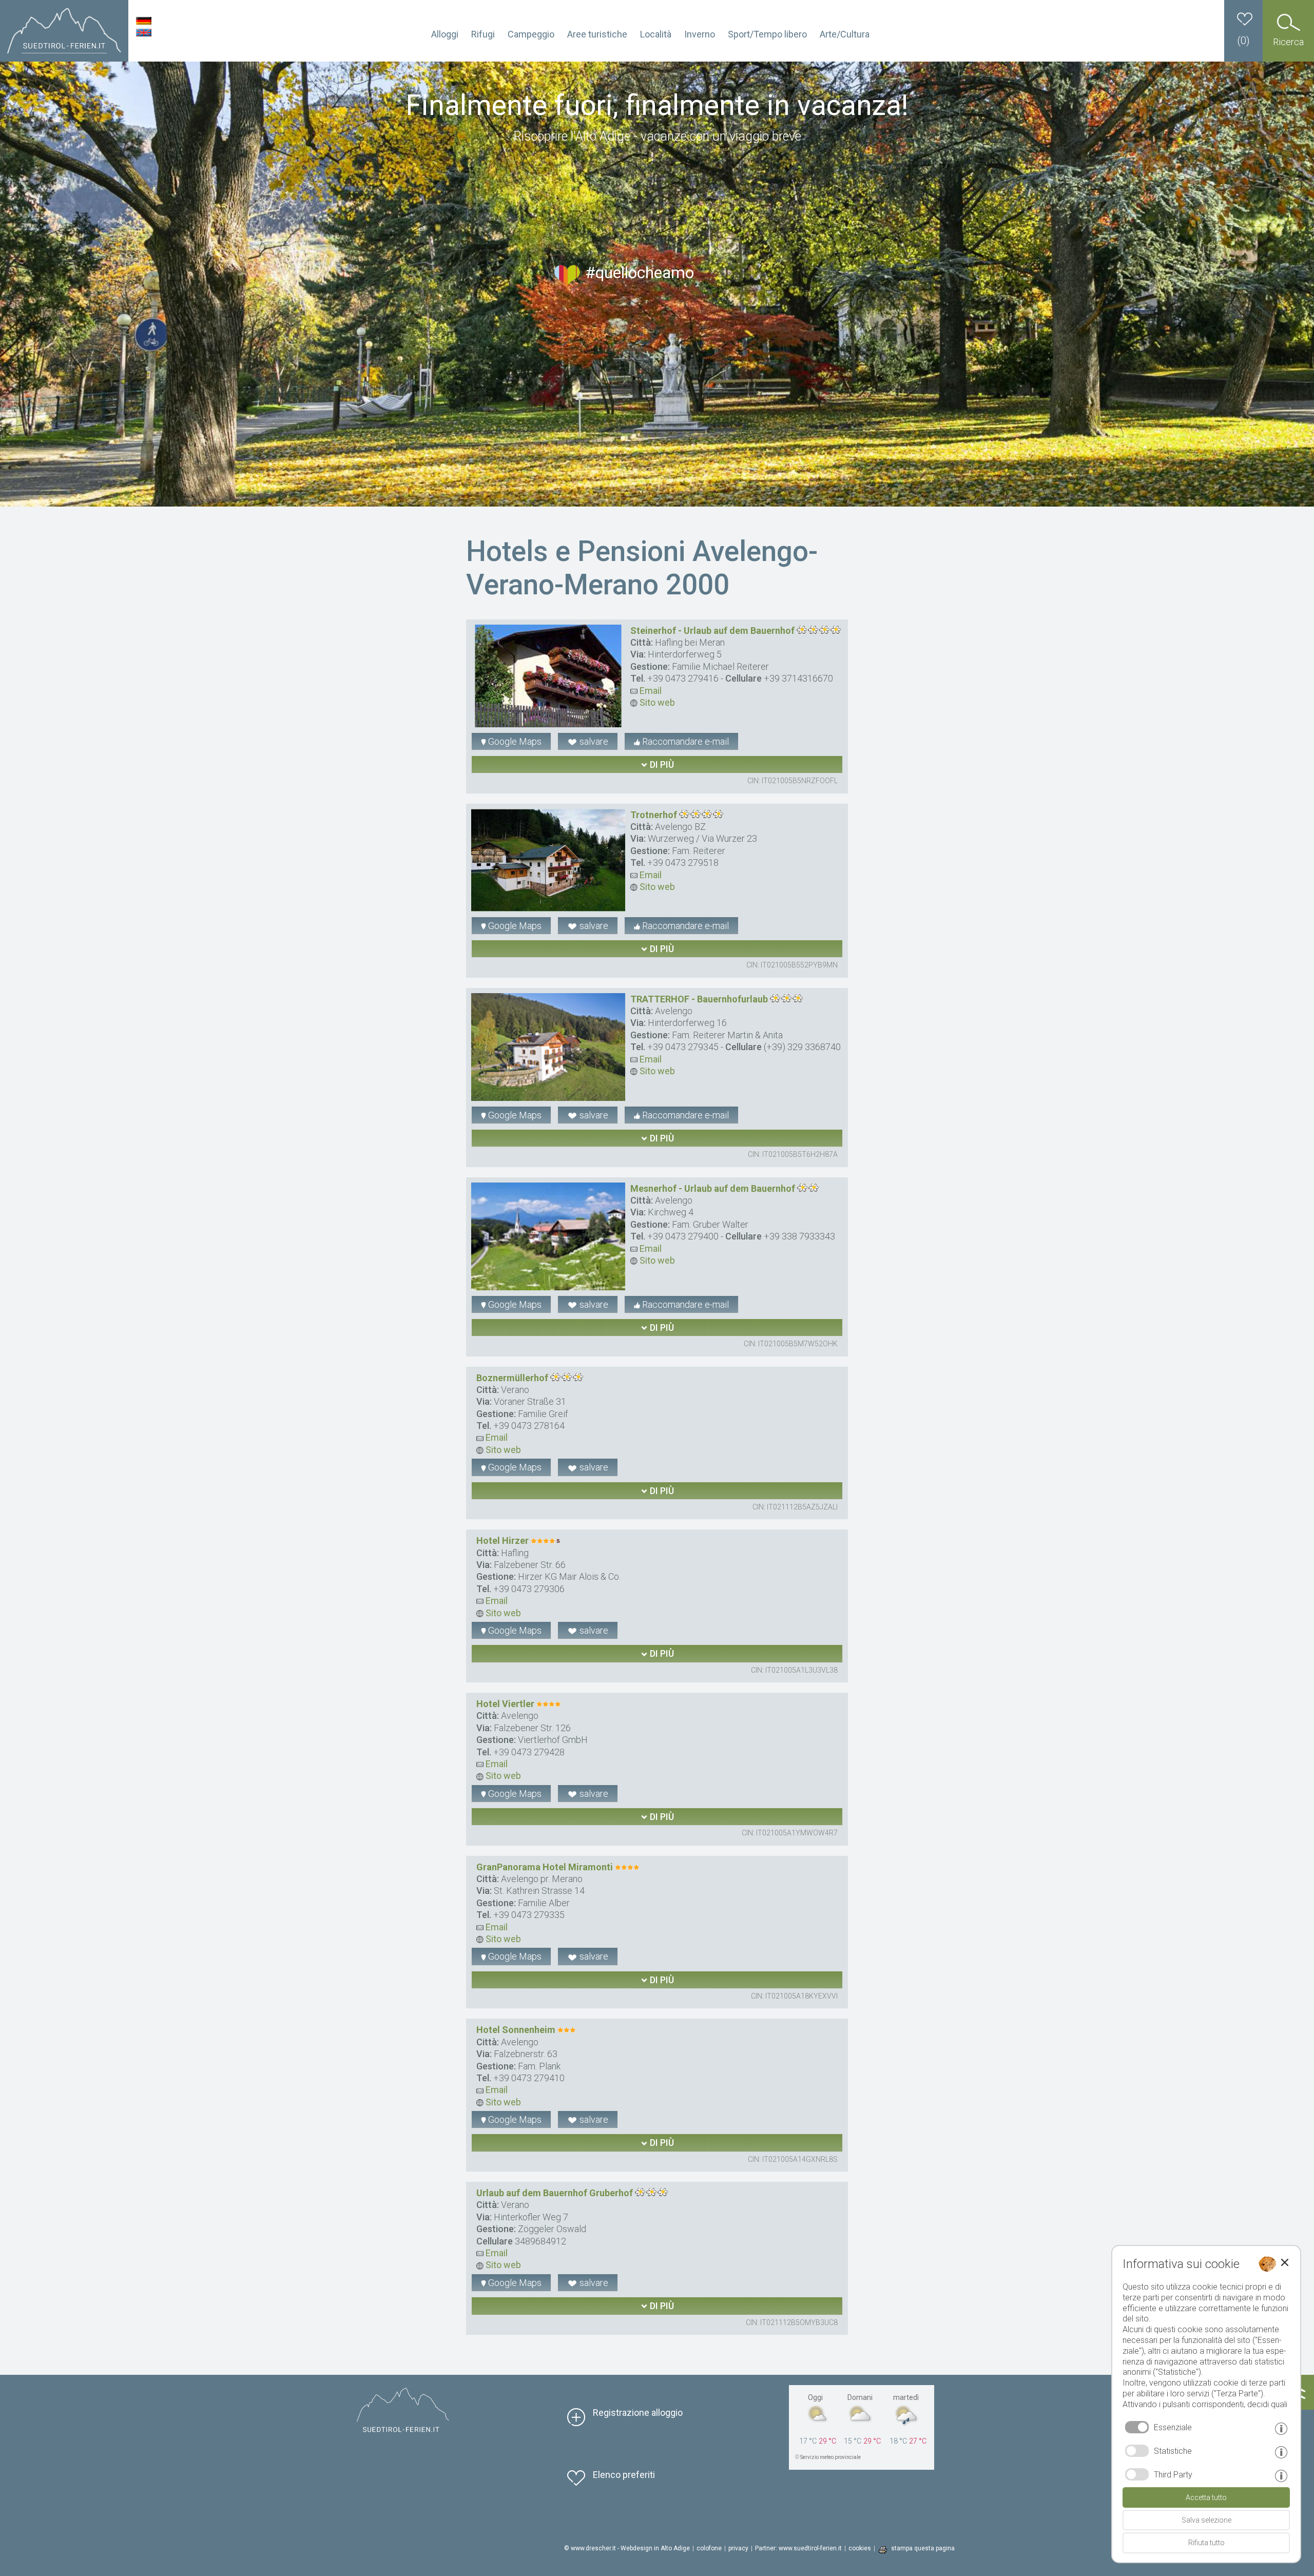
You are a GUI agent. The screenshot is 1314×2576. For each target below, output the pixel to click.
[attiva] (1137, 2451)
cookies (860, 2548)
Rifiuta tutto (1206, 2543)
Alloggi (445, 34)
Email (650, 691)
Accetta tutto (1206, 2497)
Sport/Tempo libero (767, 34)
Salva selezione (1206, 2520)
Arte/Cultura (845, 34)
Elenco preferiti (624, 2475)
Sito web (656, 702)
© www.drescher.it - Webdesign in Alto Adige (627, 2548)
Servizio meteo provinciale (830, 2457)
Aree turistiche (597, 34)
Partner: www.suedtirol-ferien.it (798, 2548)
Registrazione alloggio (638, 2413)
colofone (709, 2548)
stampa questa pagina (923, 2548)
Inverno (700, 34)
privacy (738, 2548)
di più (661, 764)
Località (656, 34)
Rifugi (483, 34)
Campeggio (531, 34)
